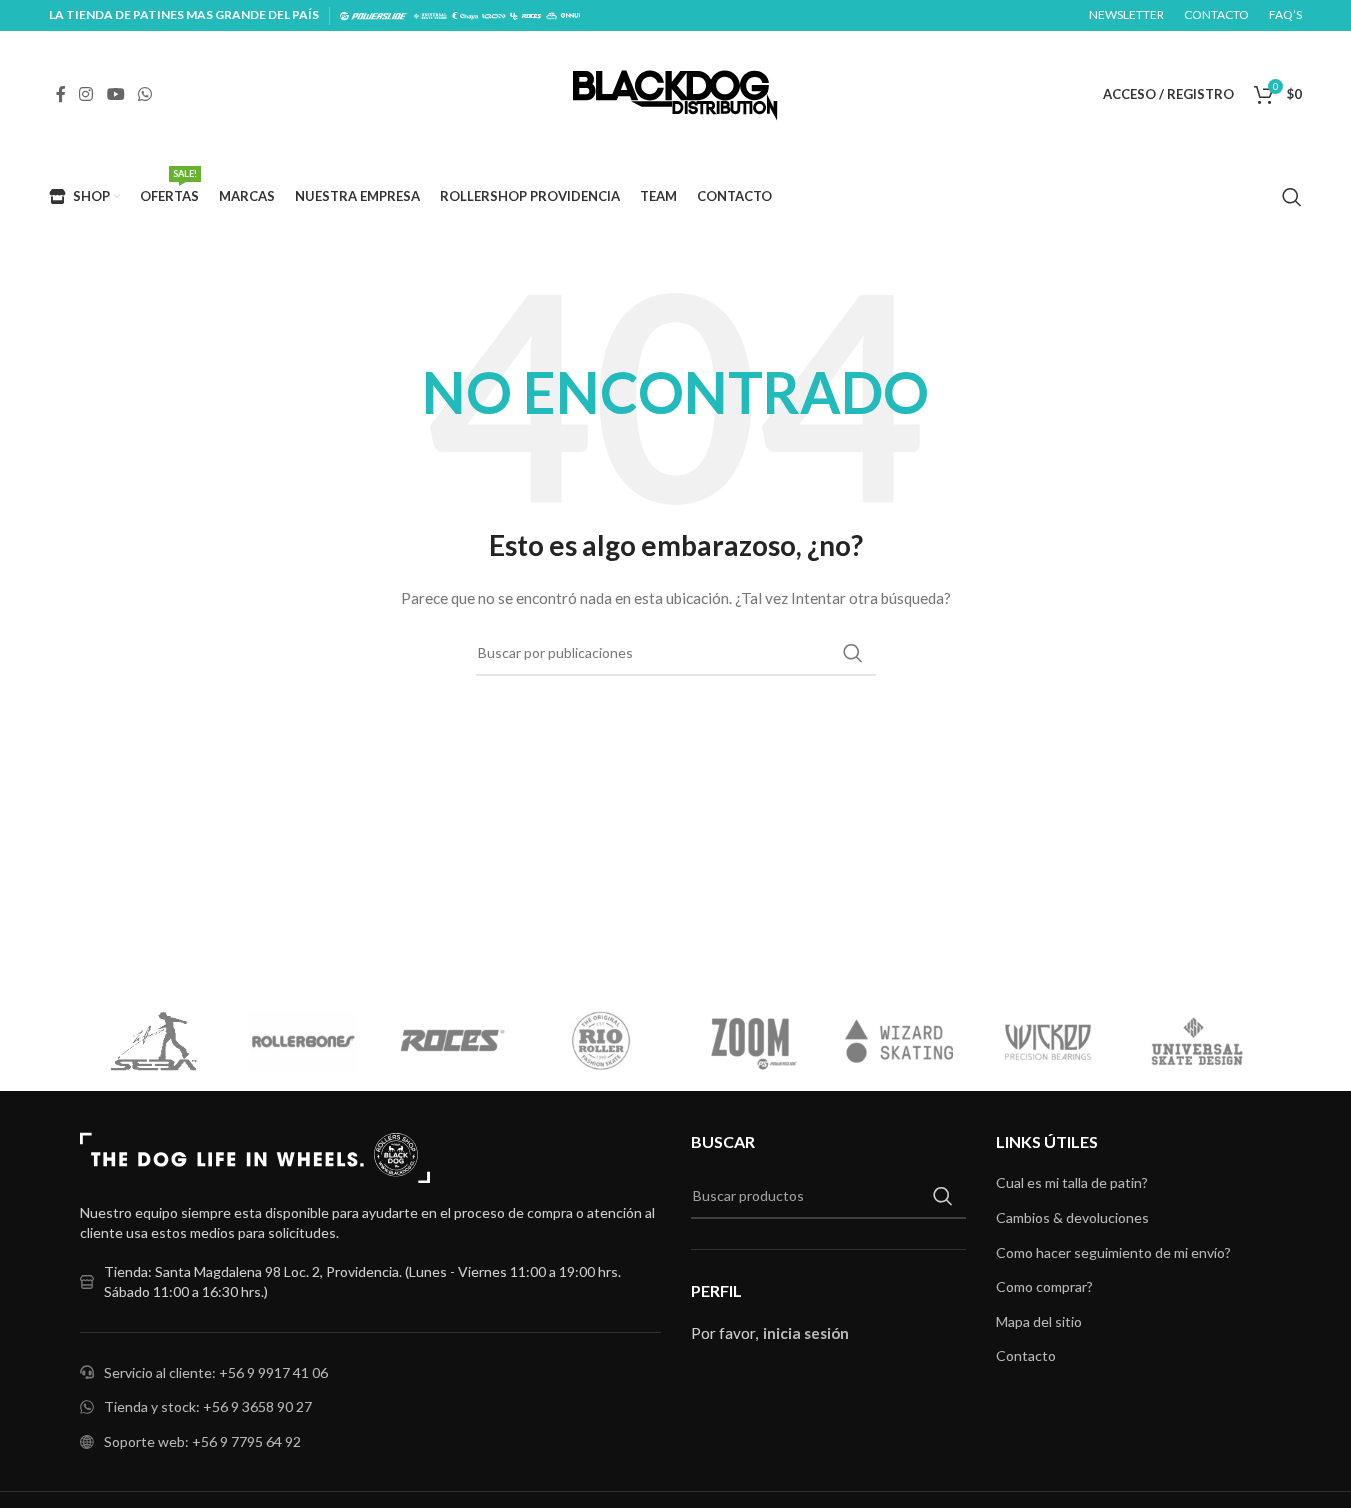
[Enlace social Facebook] (61, 94)
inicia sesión (806, 1333)
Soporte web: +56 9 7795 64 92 (202, 1441)
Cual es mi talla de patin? (1072, 1182)
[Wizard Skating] (764, 1041)
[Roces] (317, 1041)
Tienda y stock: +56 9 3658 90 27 (208, 1406)
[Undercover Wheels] (1211, 1041)
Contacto (1026, 1355)
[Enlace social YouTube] (115, 94)
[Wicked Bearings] (913, 1041)
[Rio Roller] (466, 1041)
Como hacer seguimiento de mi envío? (1113, 1252)
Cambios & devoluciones (1072, 1217)
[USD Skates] (1062, 1041)
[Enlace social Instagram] (86, 94)
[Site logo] (675, 92)
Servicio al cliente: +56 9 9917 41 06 (216, 1372)
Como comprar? (1044, 1286)
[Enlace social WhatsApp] (144, 94)
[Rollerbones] (168, 1041)
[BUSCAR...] (853, 653)
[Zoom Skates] (615, 1041)
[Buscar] (1292, 197)
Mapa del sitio (1039, 1321)
